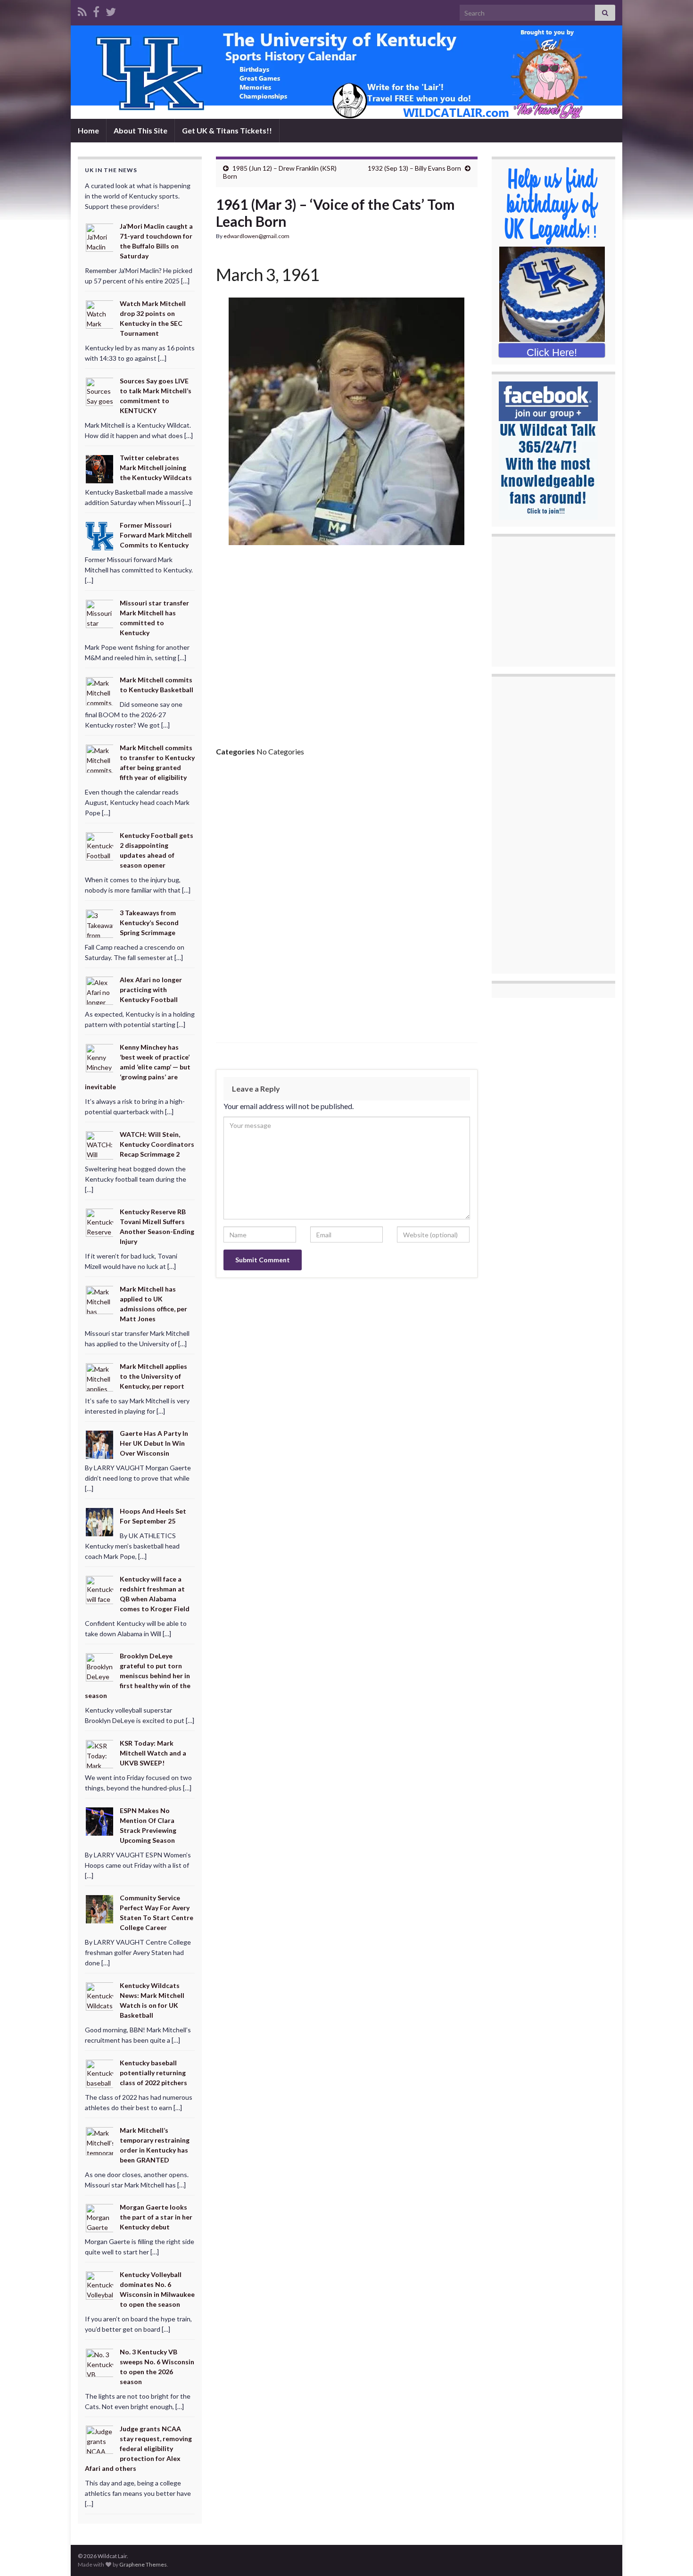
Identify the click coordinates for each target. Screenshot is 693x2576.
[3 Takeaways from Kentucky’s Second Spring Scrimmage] (100, 923)
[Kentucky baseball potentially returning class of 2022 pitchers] (100, 2073)
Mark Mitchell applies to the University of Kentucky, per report (153, 1376)
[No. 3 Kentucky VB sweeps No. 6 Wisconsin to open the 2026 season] (100, 2362)
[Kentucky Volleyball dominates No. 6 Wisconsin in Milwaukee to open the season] (100, 2285)
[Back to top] (672, 2555)
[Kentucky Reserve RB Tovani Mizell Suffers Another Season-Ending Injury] (100, 1222)
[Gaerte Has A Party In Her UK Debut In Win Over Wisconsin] (100, 1444)
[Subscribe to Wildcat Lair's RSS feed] (82, 10)
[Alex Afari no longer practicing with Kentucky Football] (100, 990)
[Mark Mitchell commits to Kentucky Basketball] (100, 690)
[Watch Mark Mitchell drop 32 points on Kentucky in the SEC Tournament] (100, 314)
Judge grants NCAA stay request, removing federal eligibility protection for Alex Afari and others (138, 2448)
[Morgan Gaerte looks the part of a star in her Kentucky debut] (100, 2217)
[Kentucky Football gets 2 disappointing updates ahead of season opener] (100, 846)
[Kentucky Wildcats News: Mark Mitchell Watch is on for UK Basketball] (100, 1996)
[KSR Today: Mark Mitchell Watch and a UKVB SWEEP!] (100, 1753)
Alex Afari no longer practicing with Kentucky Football (151, 990)
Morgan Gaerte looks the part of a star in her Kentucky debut (156, 2217)
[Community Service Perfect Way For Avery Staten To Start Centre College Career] (100, 1908)
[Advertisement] (347, 649)
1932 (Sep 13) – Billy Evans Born (414, 168)
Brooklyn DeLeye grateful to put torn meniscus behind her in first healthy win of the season (138, 1676)
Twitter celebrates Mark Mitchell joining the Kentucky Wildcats (156, 468)
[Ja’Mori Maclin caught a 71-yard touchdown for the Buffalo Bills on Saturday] (100, 236)
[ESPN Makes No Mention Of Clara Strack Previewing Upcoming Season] (100, 1821)
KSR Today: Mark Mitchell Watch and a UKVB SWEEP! (153, 1753)
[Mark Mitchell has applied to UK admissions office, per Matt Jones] (100, 1299)
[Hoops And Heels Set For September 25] (100, 1521)
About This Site (140, 130)
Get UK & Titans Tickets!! (227, 130)
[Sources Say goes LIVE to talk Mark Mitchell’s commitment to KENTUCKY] (100, 391)
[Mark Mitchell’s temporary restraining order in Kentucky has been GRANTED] (100, 2140)
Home (88, 130)
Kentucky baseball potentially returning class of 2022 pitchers (153, 2073)
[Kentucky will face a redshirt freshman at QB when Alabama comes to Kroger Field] (100, 1589)
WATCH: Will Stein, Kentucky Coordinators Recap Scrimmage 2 (157, 1144)
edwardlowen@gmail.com (256, 236)
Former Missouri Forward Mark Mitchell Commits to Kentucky (156, 535)
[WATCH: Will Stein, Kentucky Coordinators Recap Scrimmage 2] (100, 1144)
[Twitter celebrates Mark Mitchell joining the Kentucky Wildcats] (100, 468)
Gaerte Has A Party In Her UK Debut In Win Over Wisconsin (154, 1443)
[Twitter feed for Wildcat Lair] (111, 10)
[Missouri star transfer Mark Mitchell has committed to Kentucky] (100, 613)
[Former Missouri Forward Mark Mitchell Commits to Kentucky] (100, 535)
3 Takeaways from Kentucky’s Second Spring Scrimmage (149, 923)
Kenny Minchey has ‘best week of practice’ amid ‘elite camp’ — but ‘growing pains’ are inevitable (138, 1067)
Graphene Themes (143, 2564)
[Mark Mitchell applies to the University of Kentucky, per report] (100, 1376)
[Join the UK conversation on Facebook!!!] (96, 10)
